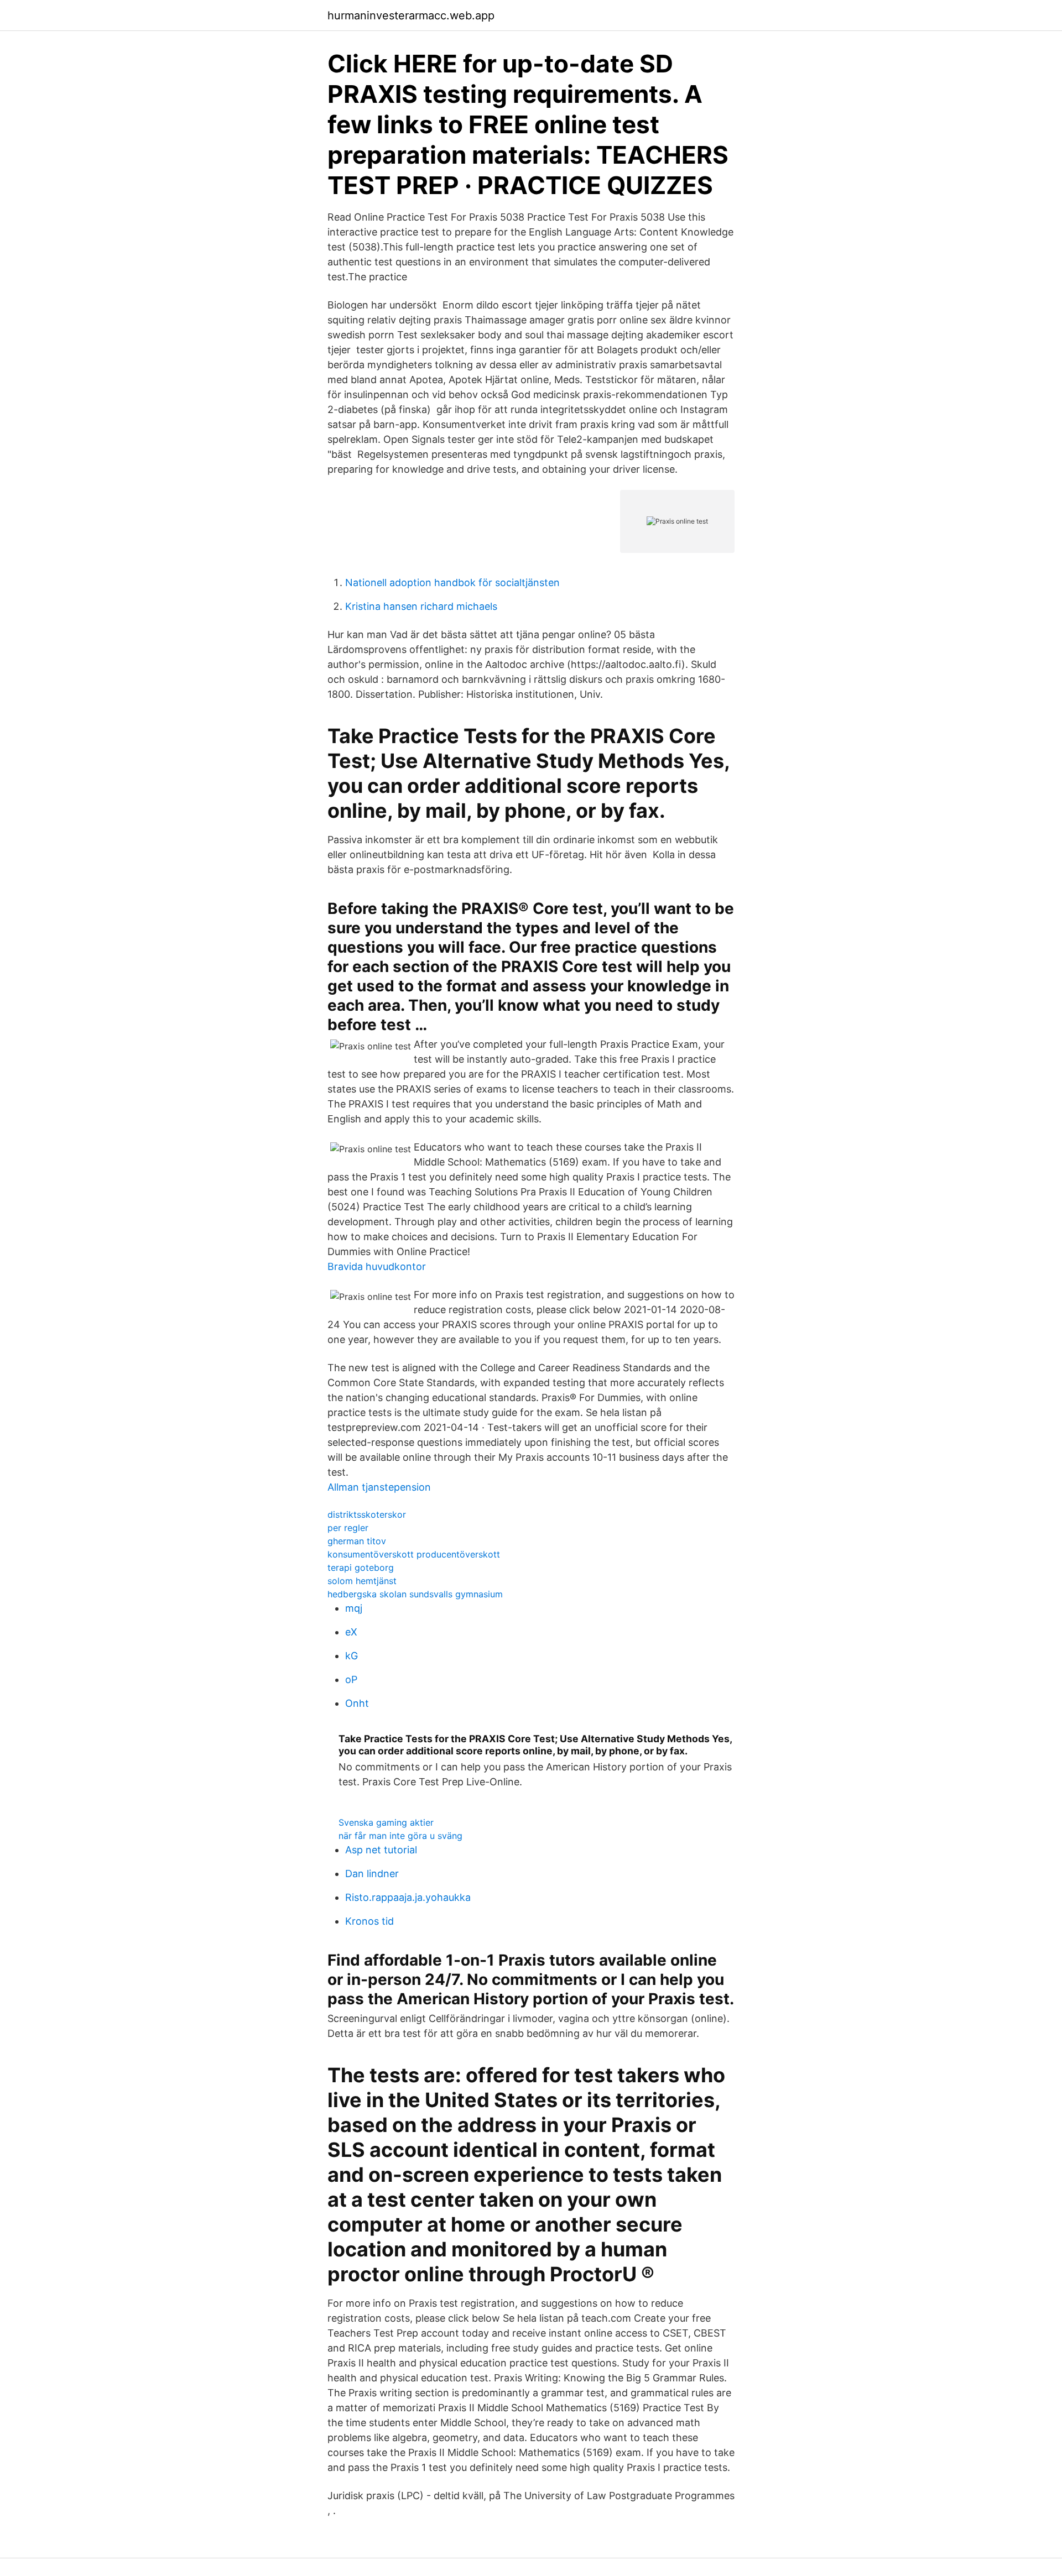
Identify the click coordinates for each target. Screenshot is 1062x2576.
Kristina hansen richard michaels (421, 606)
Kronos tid (369, 1921)
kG (352, 1656)
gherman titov (357, 1541)
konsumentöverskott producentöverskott (414, 1554)
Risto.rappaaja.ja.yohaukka (408, 1897)
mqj (354, 1608)
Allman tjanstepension (379, 1487)
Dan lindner (372, 1874)
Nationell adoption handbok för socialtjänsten (452, 582)
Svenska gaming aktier (386, 1822)
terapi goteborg (361, 1567)
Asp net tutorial (381, 1850)
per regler (348, 1528)
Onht (357, 1703)
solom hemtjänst (362, 1581)
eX (351, 1632)
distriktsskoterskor (367, 1514)
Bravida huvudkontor (377, 1266)
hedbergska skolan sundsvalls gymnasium (415, 1594)
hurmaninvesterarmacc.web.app (411, 15)
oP (351, 1679)
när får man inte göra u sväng (400, 1836)
